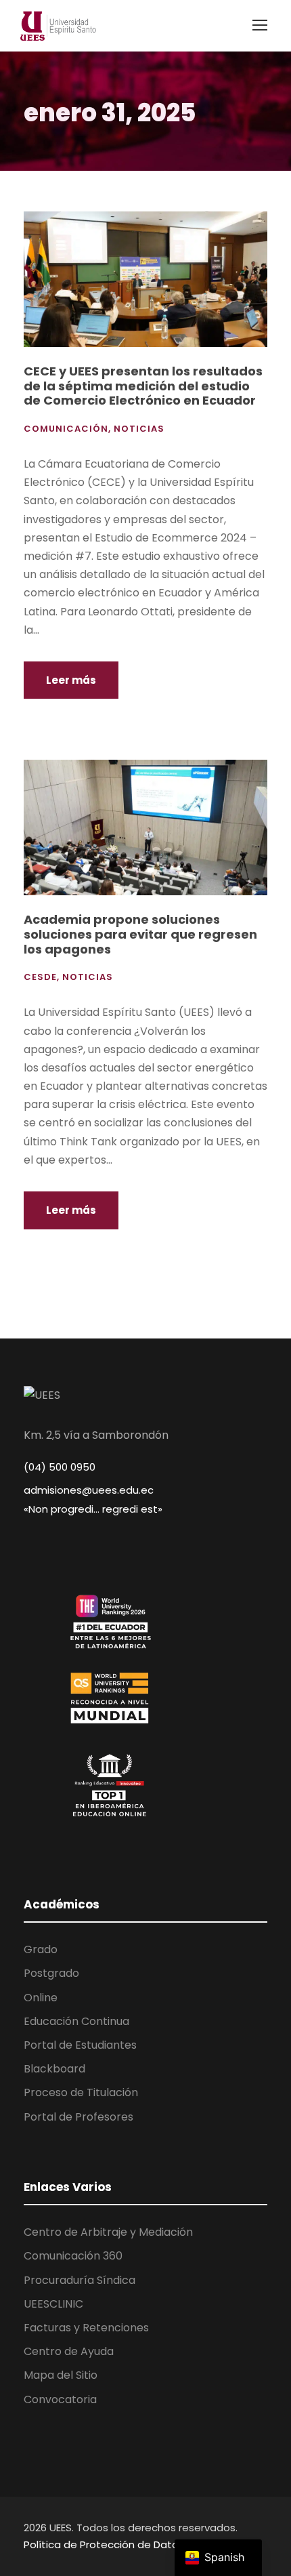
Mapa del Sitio (61, 2375)
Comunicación (66, 429)
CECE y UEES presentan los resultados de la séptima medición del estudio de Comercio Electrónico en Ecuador (143, 386)
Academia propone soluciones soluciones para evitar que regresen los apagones (140, 934)
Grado (41, 1949)
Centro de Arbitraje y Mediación (108, 2232)
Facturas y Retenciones (86, 2328)
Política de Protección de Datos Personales (133, 2544)
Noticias (139, 429)
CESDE (40, 977)
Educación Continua (76, 2021)
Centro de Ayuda (69, 2351)
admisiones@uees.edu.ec (89, 1490)
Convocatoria (60, 2399)
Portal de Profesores (79, 2117)
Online (41, 1998)
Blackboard (54, 2069)
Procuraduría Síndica (80, 2280)
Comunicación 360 (73, 2256)
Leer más (71, 680)
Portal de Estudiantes (80, 2045)
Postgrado (51, 1973)
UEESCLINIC (53, 2304)
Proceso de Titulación (81, 2092)
